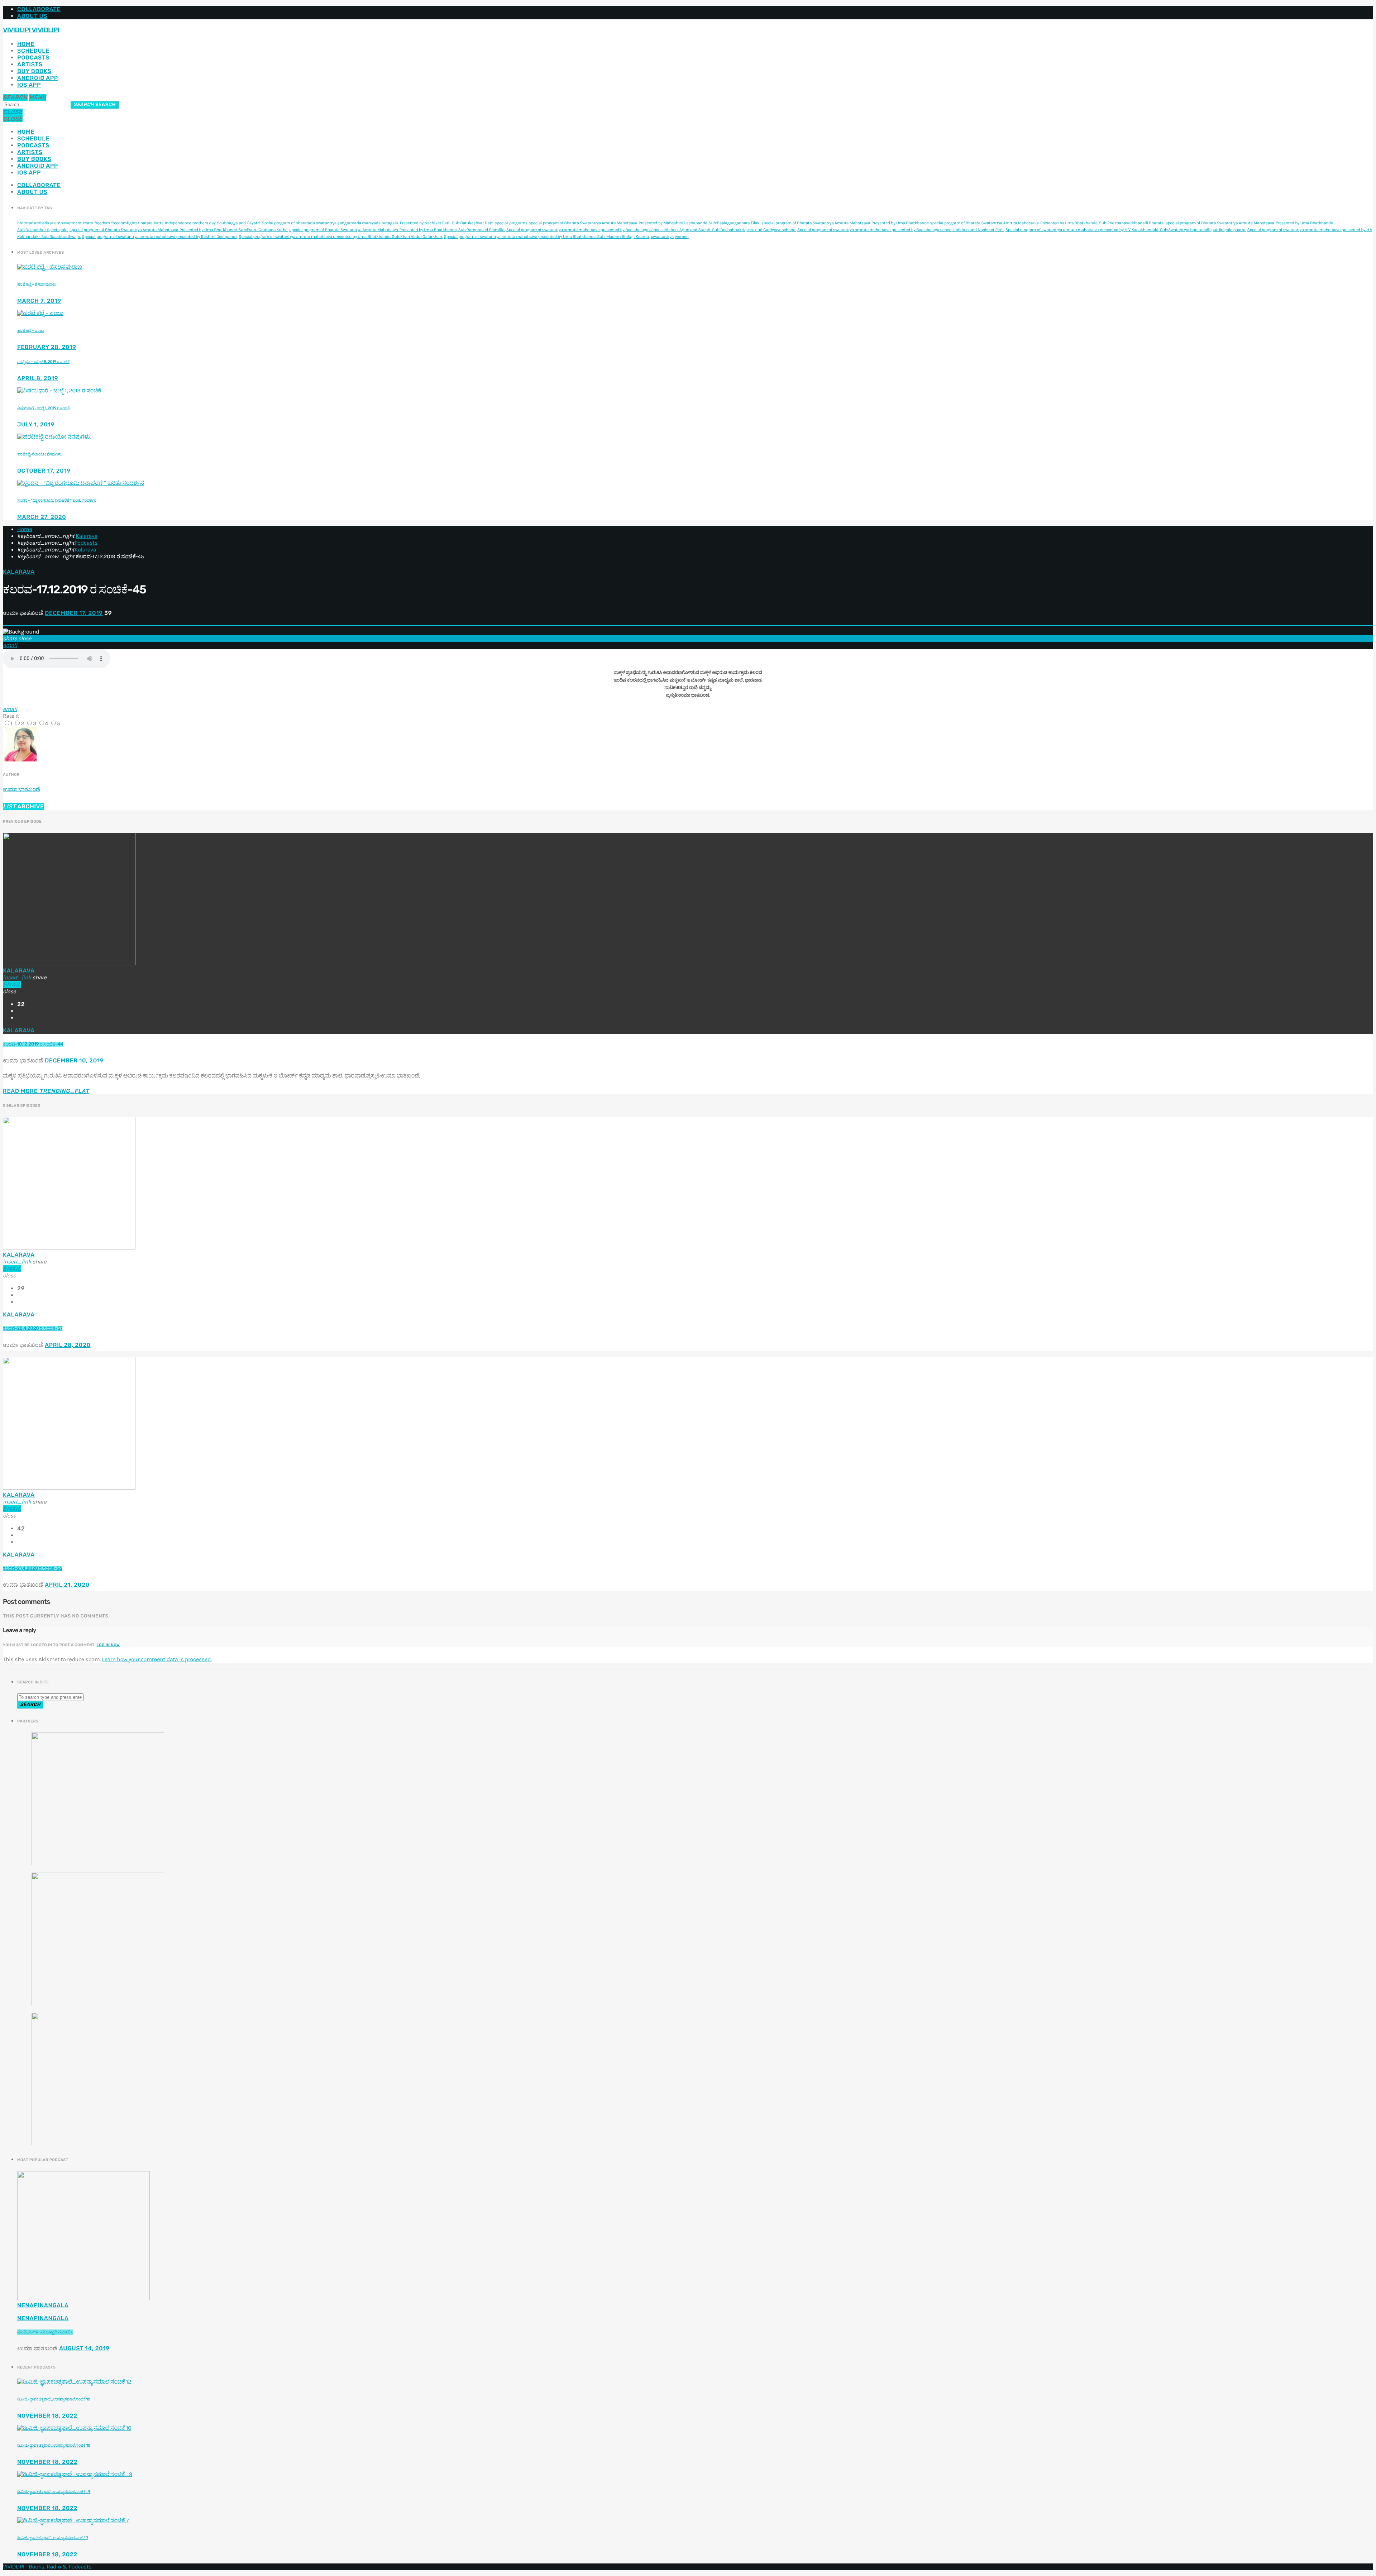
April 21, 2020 (67, 1585)
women (682, 237)
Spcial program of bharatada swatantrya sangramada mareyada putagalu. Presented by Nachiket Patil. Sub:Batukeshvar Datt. (377, 223)
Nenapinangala (43, 2305)
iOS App (29, 85)
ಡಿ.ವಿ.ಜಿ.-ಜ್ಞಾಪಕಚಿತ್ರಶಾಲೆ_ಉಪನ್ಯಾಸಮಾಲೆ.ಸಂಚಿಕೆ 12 (54, 2399)
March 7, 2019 (39, 301)
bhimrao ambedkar (35, 223)
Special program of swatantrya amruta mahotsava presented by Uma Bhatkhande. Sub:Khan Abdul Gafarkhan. (341, 237)
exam (88, 223)
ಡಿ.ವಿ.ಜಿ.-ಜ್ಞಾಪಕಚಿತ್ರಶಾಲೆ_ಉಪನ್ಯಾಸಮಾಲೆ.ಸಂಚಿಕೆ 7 (53, 2538)
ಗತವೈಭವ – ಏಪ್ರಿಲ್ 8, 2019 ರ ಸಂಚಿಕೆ (43, 362)
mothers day (204, 223)
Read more (46, 1091)
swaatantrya (662, 237)
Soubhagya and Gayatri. (239, 223)
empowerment (68, 223)
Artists (30, 64)
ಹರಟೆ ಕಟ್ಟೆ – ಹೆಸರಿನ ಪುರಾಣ (37, 284)
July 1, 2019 (36, 424)
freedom (102, 223)
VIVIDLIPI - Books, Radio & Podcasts (47, 2567)
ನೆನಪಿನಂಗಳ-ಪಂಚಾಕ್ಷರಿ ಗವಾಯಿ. (45, 2332)
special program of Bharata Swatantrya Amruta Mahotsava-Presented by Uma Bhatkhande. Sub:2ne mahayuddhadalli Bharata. (1047, 223)
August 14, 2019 (84, 2348)
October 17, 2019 (44, 471)
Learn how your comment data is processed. (157, 1660)
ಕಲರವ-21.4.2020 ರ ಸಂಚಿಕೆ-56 (32, 1569)
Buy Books (34, 71)
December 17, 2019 (74, 613)
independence (178, 223)
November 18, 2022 (47, 2416)
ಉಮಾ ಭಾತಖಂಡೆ (21, 789)
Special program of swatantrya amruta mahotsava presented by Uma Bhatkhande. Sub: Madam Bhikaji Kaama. (547, 237)
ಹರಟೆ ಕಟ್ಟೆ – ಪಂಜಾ (30, 331)
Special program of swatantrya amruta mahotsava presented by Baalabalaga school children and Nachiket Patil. (901, 230)
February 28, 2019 (47, 347)
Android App (38, 78)
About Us (32, 16)
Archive (23, 806)
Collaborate (39, 9)
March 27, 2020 (42, 517)
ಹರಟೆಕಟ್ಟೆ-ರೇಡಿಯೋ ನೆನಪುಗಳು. (40, 454)
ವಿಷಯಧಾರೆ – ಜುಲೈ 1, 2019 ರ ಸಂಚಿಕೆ (43, 408)
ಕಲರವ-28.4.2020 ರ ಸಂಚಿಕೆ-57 (33, 1328)
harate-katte (152, 223)
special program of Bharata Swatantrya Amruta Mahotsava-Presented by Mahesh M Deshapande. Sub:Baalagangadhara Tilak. (644, 223)
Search (95, 105)
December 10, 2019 (74, 1060)
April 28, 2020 (68, 1345)
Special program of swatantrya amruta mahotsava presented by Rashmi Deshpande (159, 237)
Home (26, 44)
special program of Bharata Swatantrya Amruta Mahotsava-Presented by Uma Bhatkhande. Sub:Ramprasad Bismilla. (397, 230)
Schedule (33, 51)
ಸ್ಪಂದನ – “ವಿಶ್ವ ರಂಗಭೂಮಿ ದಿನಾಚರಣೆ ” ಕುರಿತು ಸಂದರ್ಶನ (57, 500)
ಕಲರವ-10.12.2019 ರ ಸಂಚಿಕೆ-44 (33, 1044)
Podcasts (33, 58)
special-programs (511, 223)
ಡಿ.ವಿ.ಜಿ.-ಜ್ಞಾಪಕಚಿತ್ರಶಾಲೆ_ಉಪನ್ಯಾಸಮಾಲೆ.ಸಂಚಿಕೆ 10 (54, 2445)
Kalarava (87, 536)
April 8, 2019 (38, 378)
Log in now (108, 1645)
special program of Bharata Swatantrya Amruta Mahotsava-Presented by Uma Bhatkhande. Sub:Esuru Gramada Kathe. (179, 230)
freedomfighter (125, 223)
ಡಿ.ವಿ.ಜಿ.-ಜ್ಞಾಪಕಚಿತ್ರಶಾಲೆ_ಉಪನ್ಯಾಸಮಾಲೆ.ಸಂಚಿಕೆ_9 (54, 2492)
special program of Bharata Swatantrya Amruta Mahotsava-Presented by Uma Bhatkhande (845, 223)
